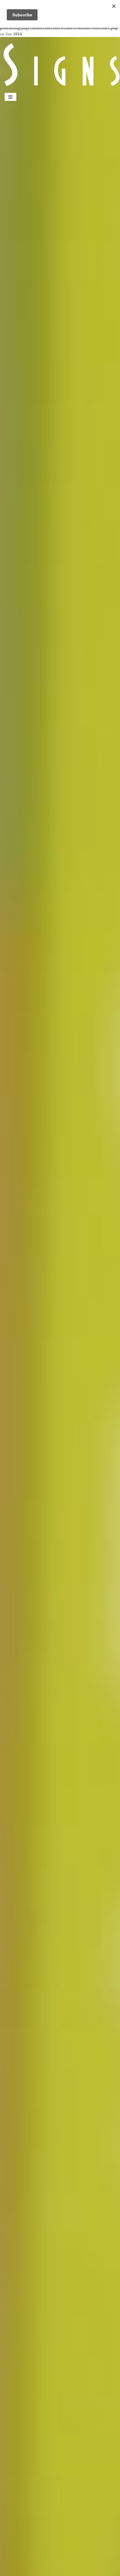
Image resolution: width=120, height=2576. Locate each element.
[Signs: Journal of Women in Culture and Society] (60, 64)
